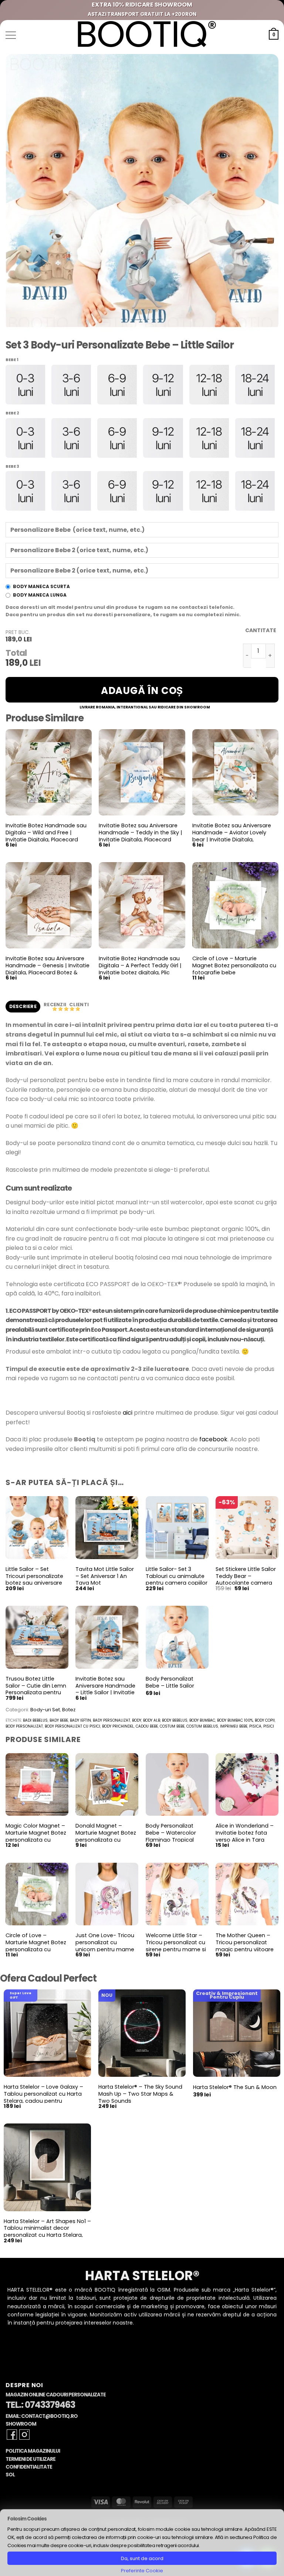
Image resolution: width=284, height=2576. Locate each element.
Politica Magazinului (33, 2451)
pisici (269, 1726)
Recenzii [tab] (55, 1005)
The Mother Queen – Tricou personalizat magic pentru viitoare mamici (245, 1946)
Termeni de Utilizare (31, 2459)
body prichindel (118, 1726)
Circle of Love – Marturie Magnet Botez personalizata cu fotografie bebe (234, 965)
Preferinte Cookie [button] (142, 2571)
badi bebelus (35, 1720)
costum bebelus (202, 1726)
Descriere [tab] (23, 1006)
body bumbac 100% (235, 1720)
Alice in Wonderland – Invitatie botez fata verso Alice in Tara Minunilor (245, 1836)
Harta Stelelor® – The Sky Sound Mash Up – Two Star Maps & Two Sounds (140, 2094)
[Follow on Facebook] (12, 2435)
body (137, 1720)
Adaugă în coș (142, 691)
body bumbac (202, 1720)
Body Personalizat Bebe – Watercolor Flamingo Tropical (171, 1833)
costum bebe (172, 1726)
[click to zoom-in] (142, 192)
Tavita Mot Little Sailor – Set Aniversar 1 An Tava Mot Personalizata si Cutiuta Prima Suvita (105, 1583)
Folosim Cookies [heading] (27, 2519)
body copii (265, 1720)
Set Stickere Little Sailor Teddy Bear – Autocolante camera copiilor (246, 1580)
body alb (152, 1720)
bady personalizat (111, 1720)
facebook (213, 1439)
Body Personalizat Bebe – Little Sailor (170, 1682)
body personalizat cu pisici (72, 1726)
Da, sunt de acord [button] (142, 2558)
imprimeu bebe (234, 1726)
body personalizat (24, 1726)
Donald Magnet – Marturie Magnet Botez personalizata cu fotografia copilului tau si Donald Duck (106, 1840)
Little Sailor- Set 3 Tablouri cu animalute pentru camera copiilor (177, 1576)
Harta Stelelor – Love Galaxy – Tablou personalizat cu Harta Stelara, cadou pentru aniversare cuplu (43, 2097)
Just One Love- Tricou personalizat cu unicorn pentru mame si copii (105, 1946)
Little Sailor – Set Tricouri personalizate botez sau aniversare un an (34, 1580)
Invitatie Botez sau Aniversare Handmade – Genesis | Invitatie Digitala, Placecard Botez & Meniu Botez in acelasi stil (48, 969)
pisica (255, 1726)
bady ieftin (80, 1720)
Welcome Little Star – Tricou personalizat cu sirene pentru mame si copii (176, 1946)
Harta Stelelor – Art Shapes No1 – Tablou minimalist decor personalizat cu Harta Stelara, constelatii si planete (47, 2232)
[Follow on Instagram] (24, 2435)
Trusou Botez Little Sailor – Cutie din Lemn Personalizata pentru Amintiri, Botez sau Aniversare (36, 1693)
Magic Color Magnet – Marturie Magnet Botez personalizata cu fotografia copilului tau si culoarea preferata (37, 1840)
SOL (10, 2475)
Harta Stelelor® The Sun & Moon (235, 2087)
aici (128, 1413)
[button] (11, 35)
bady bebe (59, 1720)
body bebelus (175, 1720)
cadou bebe (147, 1726)
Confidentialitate (29, 2467)
